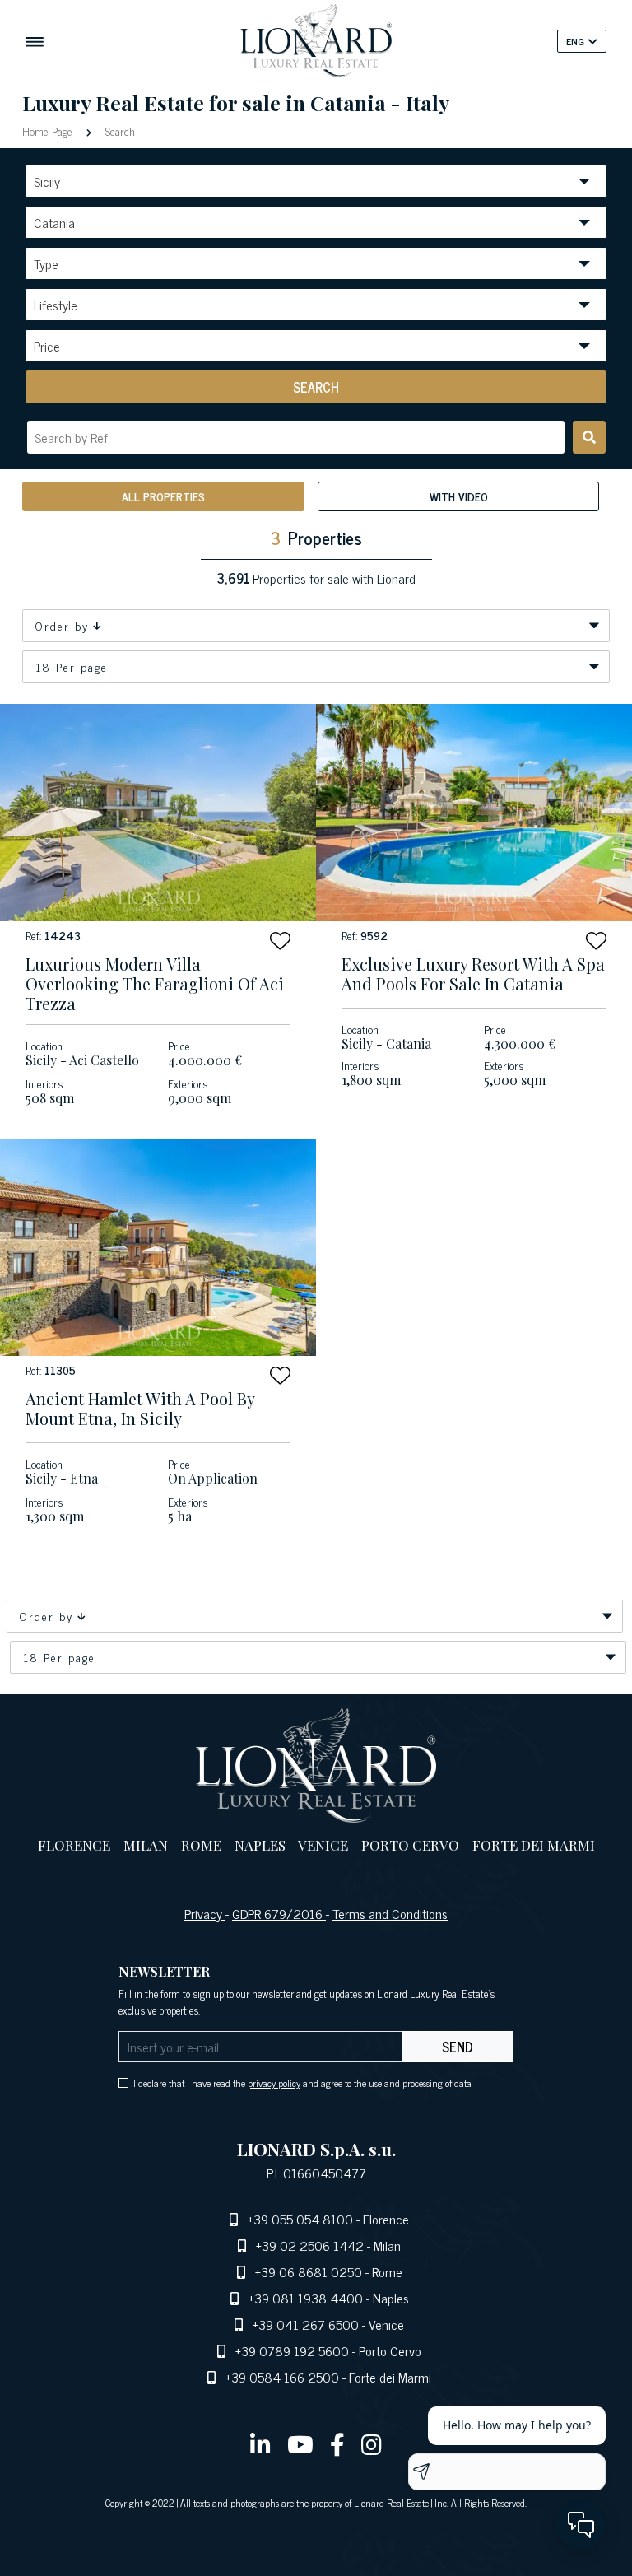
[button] (280, 941)
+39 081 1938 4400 (306, 2298)
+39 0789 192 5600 (292, 2350)
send (458, 2047)
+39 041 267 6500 (306, 2324)
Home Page (49, 130)
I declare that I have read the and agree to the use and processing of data (302, 2083)
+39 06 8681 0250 (309, 2271)
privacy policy (274, 2083)
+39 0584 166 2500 (282, 2377)
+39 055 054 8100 (300, 2219)
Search (118, 130)
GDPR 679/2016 (279, 1913)
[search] (589, 437)
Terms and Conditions (390, 1913)
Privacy (205, 1913)
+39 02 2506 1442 (310, 2245)
